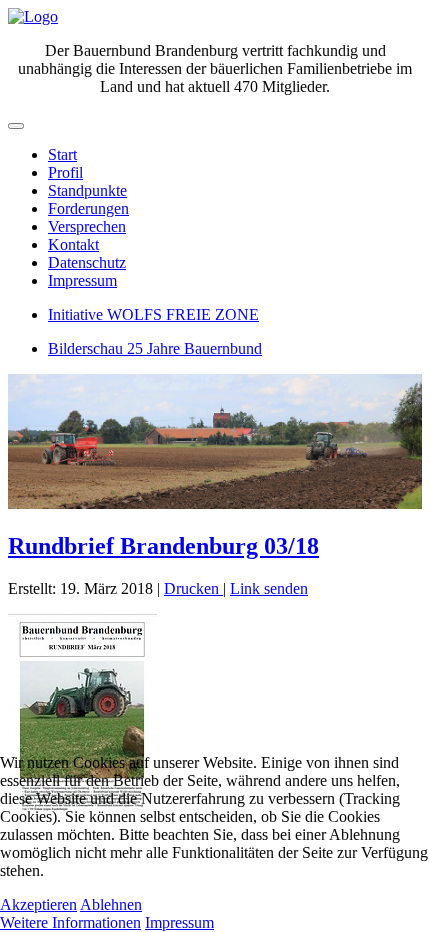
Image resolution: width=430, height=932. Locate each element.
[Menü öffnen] (16, 126)
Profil (65, 172)
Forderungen (88, 208)
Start (62, 154)
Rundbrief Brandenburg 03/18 (163, 546)
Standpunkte (87, 190)
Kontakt (73, 244)
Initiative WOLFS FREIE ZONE (153, 314)
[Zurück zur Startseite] (33, 16)
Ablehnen (111, 904)
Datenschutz (87, 262)
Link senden (269, 588)
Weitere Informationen (70, 922)
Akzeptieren (38, 904)
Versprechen (87, 226)
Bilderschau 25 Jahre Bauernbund (155, 348)
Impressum (82, 280)
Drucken (193, 588)
